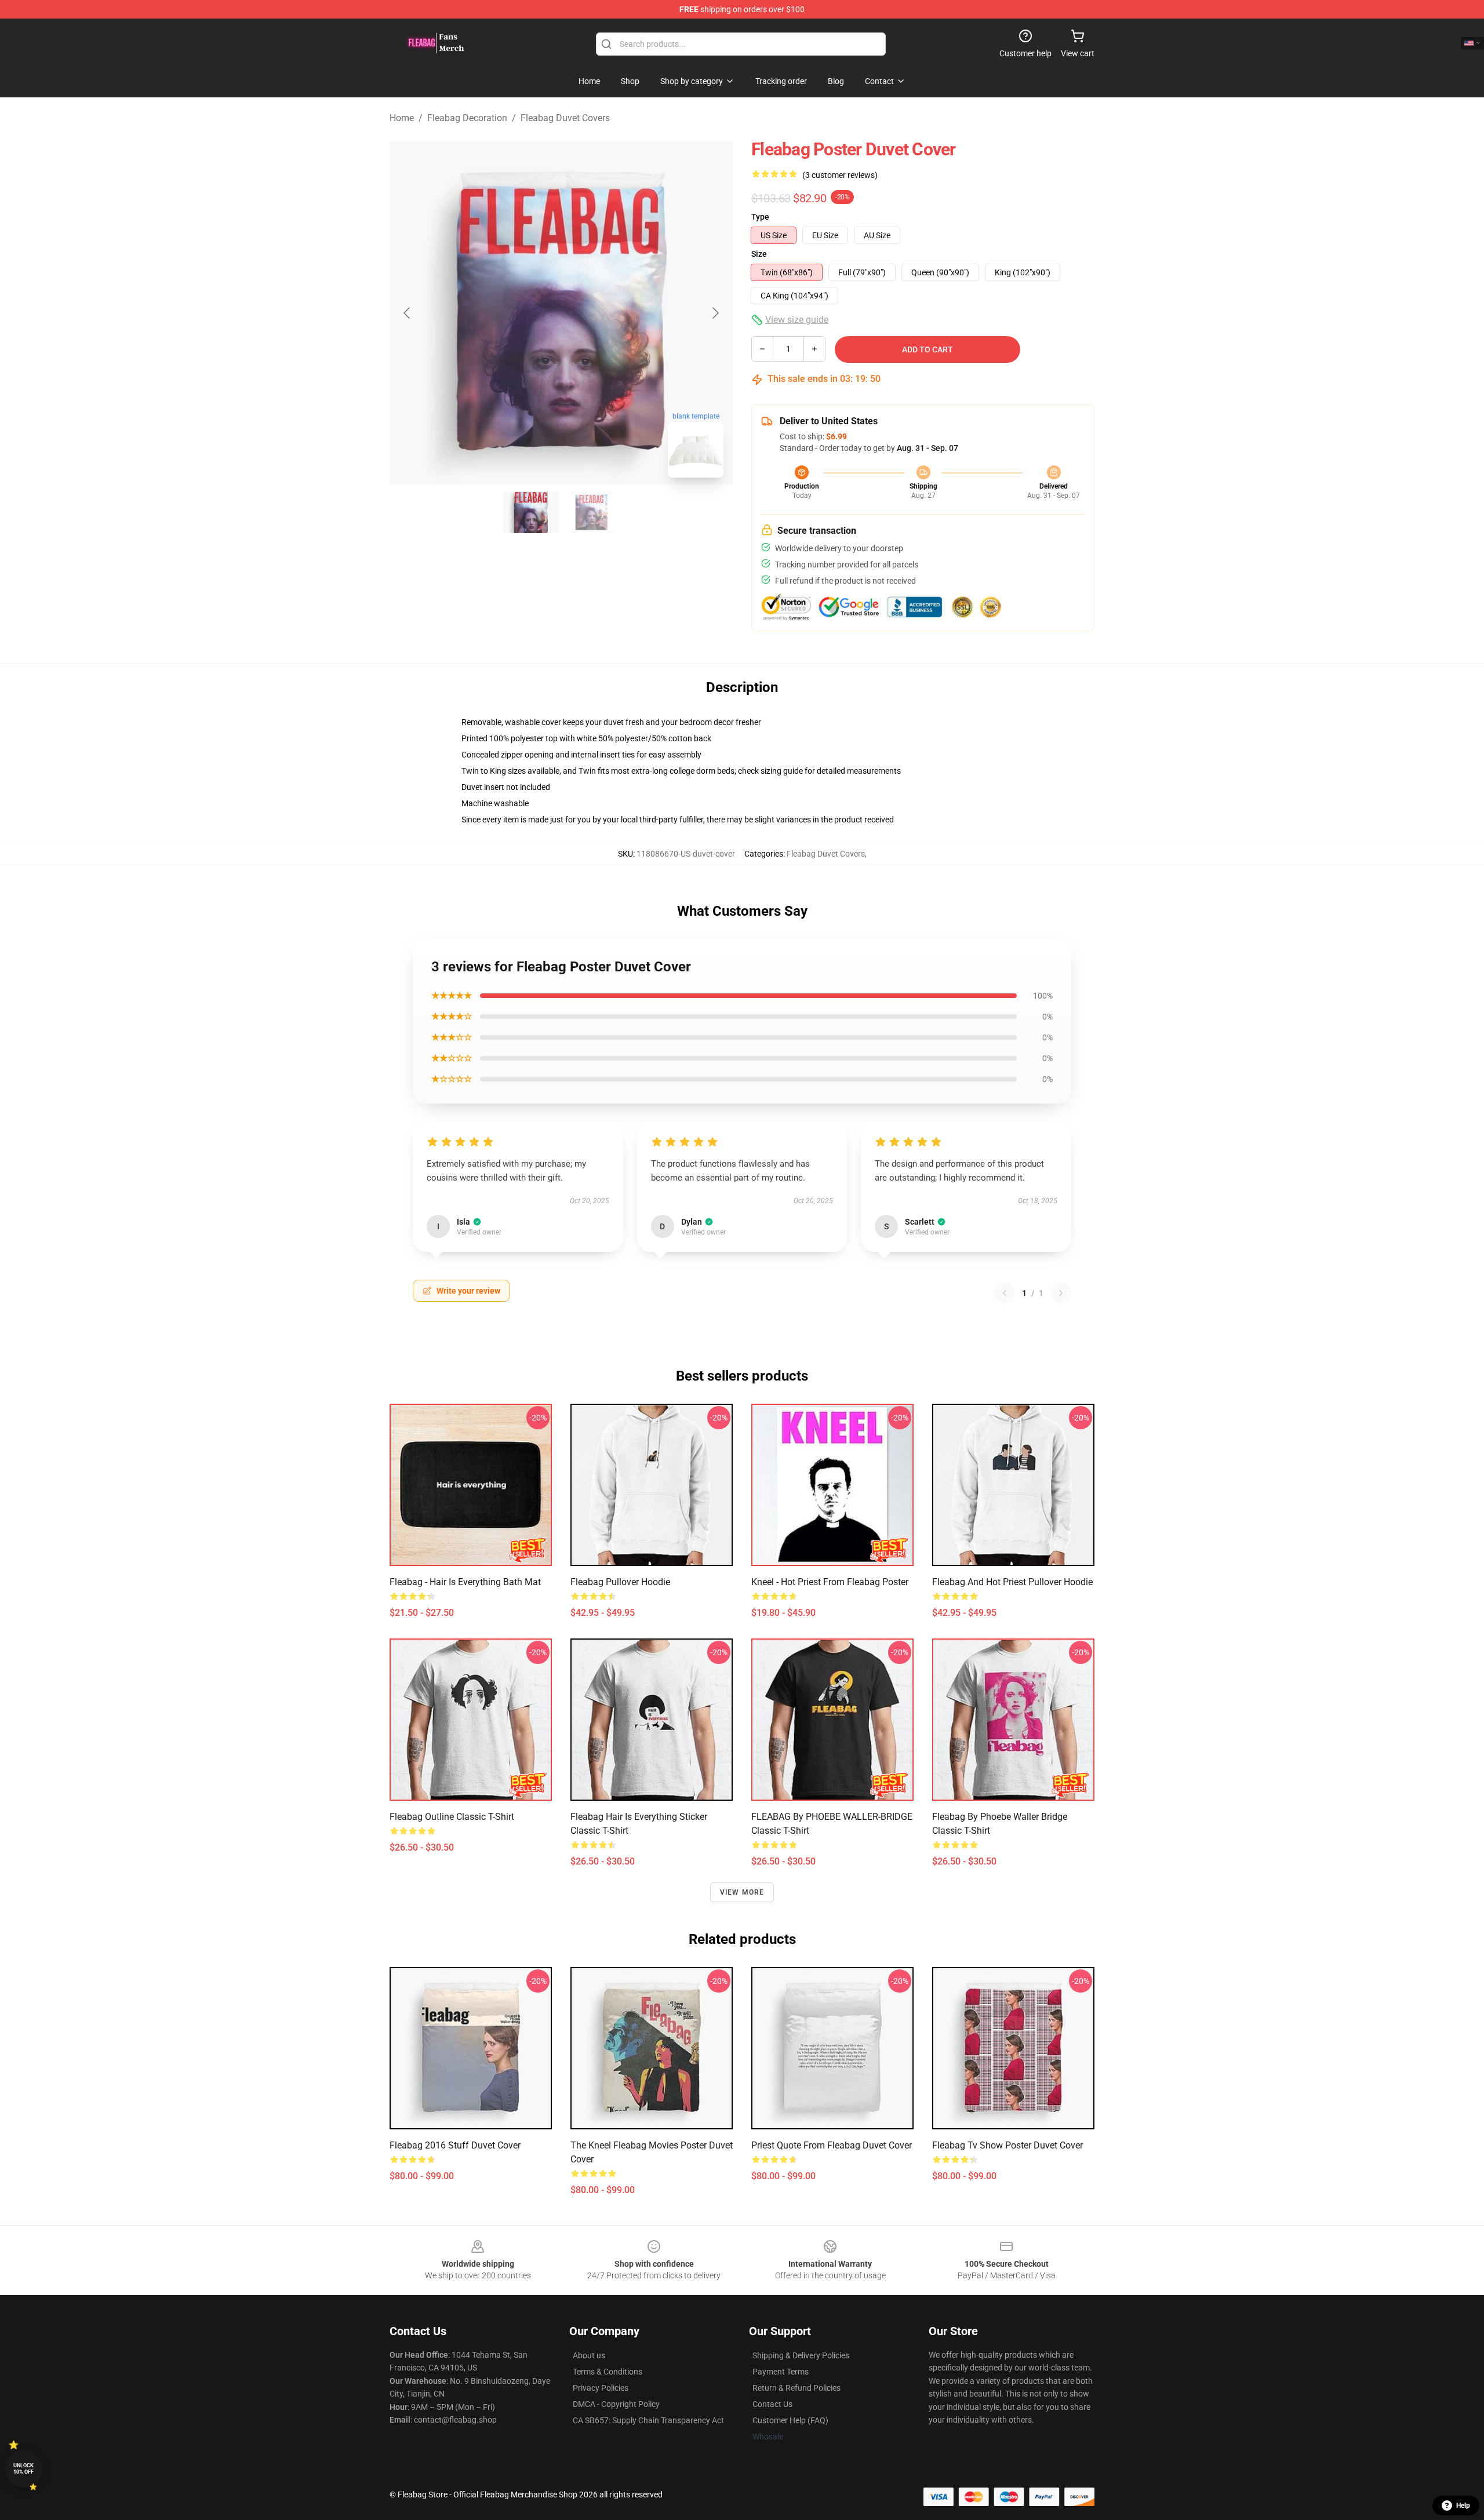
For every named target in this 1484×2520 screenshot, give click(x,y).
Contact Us (772, 2404)
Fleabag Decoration (467, 118)
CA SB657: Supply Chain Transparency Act (648, 2420)
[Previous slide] (408, 313)
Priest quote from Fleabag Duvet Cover (832, 2145)
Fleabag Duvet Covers (565, 118)
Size (759, 254)
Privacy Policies (601, 2388)
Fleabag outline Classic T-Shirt (452, 1817)
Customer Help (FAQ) (790, 2420)
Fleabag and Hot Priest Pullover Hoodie (1012, 1582)
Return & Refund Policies (796, 2388)
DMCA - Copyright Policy (616, 2404)
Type (760, 217)
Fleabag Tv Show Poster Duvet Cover (1007, 2145)
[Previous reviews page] (1005, 1293)
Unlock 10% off (23, 2469)
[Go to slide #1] (531, 512)
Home (402, 118)
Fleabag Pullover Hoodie (620, 1582)
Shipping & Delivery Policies (801, 2355)
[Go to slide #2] (591, 512)
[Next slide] (715, 313)
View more (742, 1892)
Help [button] (1463, 2506)
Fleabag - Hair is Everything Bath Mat (465, 1582)
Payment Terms (781, 2372)
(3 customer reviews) (840, 175)
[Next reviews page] (1061, 1293)
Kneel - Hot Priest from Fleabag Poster (830, 1582)
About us (589, 2355)
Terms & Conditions (608, 2372)
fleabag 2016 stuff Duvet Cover (455, 2145)
